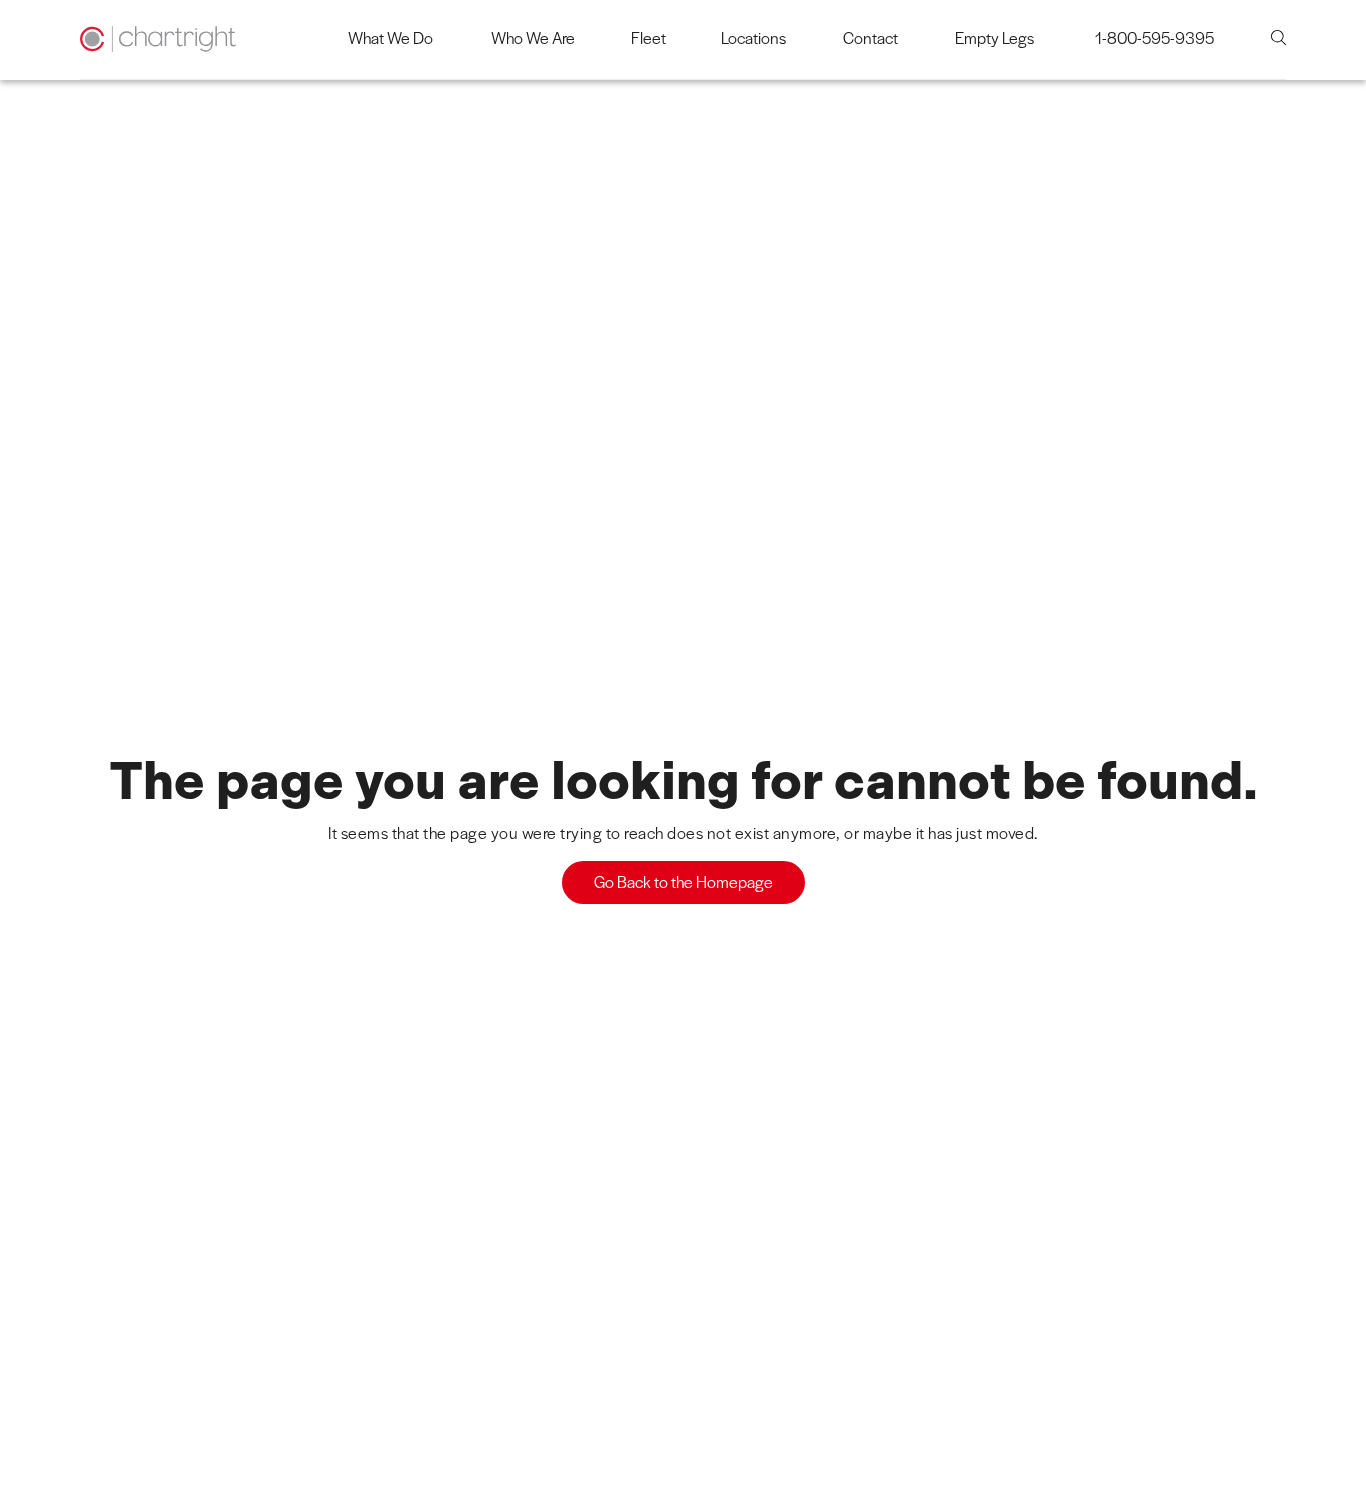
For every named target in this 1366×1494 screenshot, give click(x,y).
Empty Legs (994, 37)
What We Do (390, 37)
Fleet (648, 37)
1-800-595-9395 (1154, 37)
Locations (753, 37)
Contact (870, 37)
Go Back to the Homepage (683, 881)
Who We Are (533, 37)
